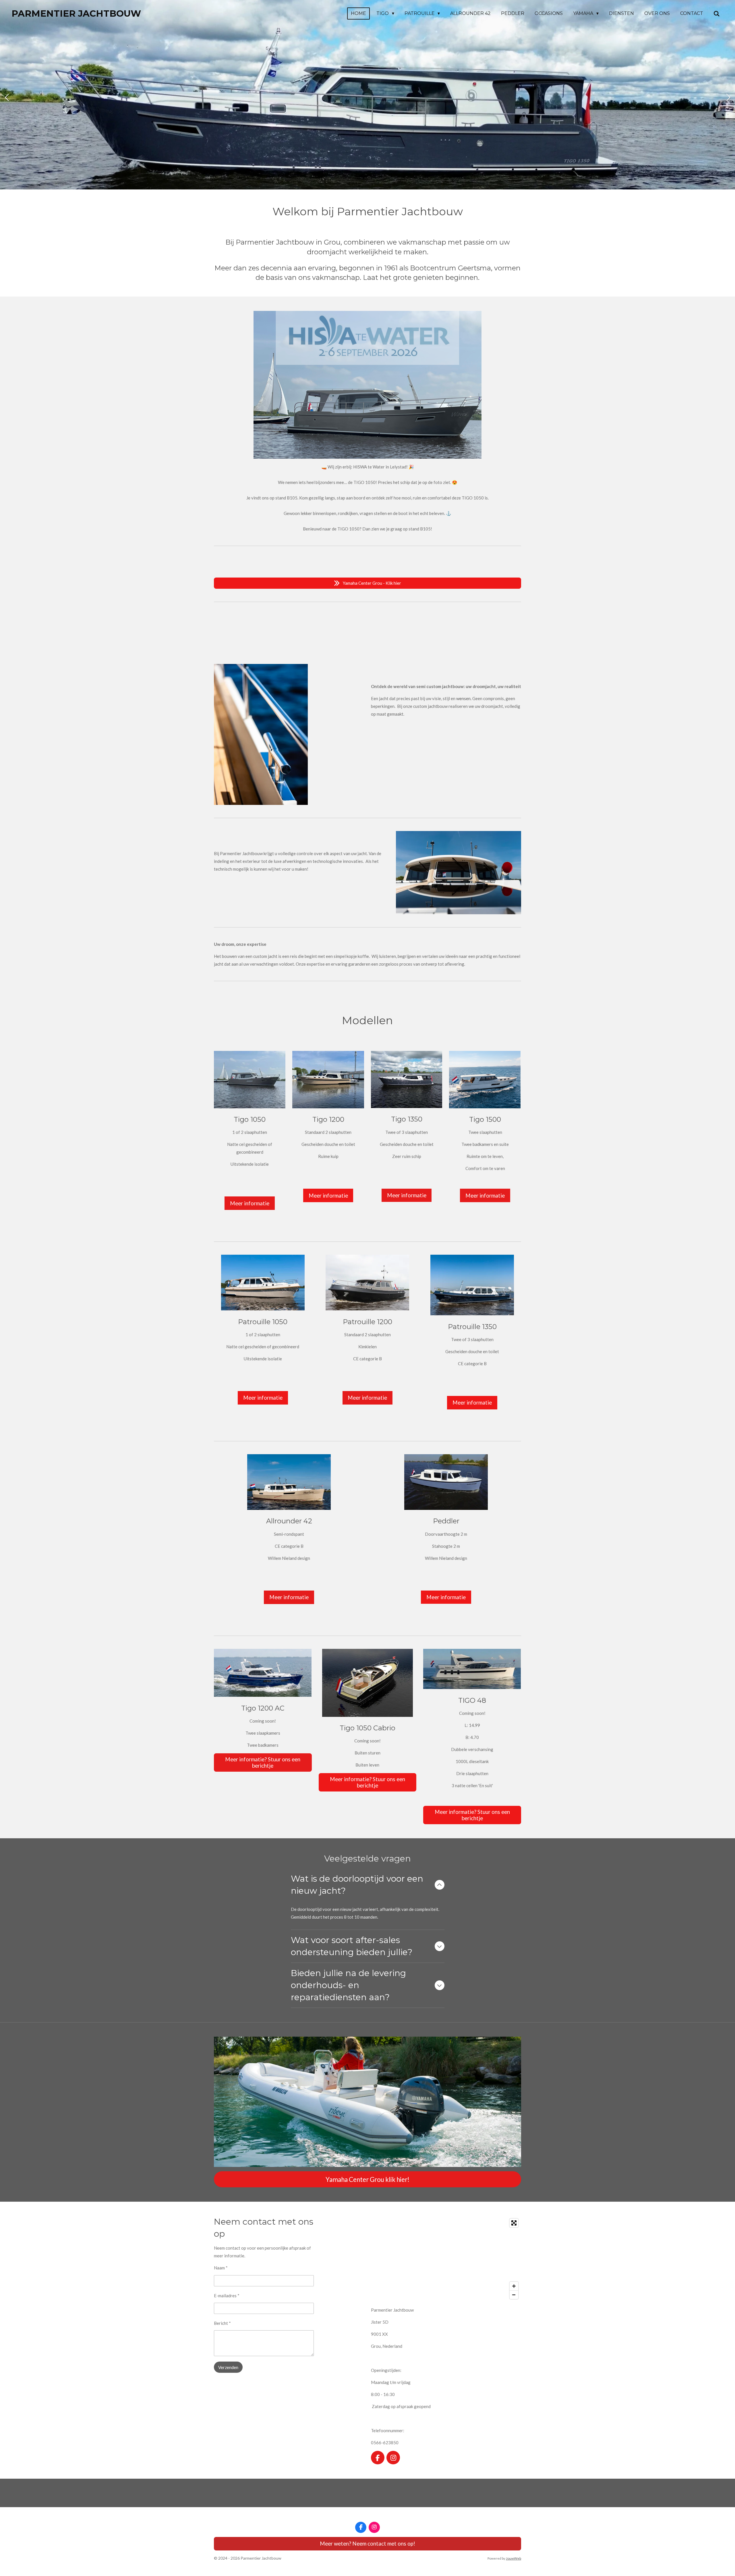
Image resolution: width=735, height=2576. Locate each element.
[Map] (446, 2259)
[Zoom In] (514, 2286)
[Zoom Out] (514, 2295)
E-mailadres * (227, 2296)
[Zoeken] (717, 14)
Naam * (221, 2268)
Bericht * (222, 2323)
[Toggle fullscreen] (514, 2223)
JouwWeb (513, 2558)
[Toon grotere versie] (263, 1673)
